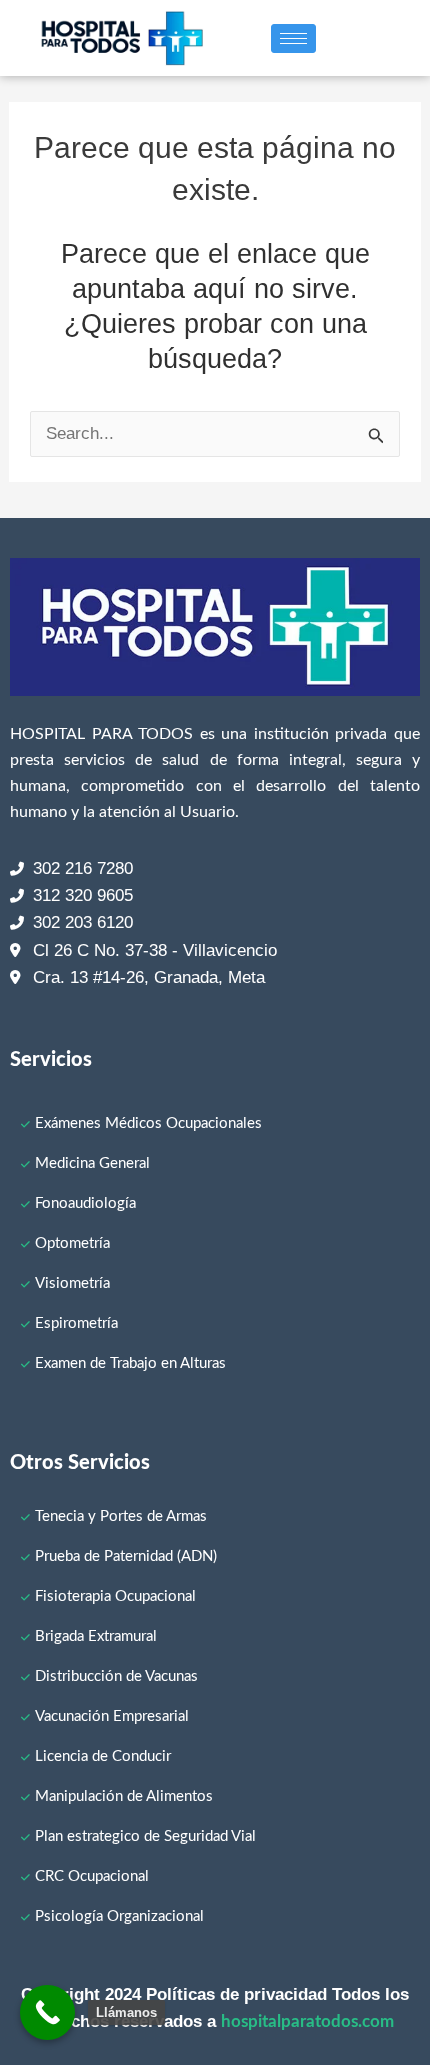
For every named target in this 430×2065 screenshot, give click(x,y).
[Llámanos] (47, 2012)
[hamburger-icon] (293, 38)
